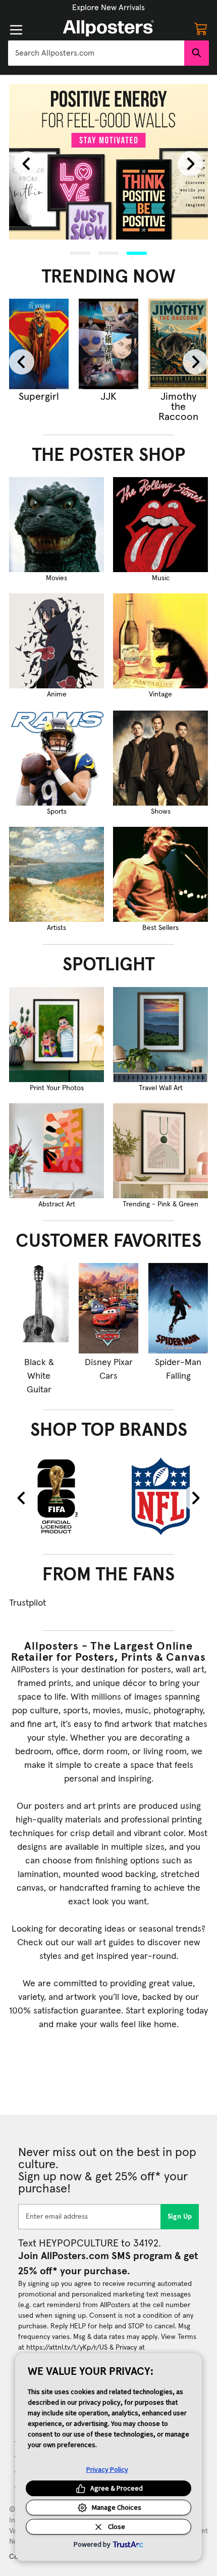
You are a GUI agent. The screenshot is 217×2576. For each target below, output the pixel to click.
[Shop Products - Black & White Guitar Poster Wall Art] (39, 1308)
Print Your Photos (57, 1088)
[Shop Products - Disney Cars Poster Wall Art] (108, 1308)
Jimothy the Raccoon (178, 407)
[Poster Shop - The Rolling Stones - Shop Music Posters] (160, 525)
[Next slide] (190, 164)
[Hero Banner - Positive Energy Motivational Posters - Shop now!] (108, 162)
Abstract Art (57, 1204)
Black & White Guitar (39, 1376)
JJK (108, 397)
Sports (57, 812)
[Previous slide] (27, 164)
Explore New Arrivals (108, 8)
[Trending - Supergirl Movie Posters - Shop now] (39, 344)
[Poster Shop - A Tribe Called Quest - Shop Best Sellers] (160, 874)
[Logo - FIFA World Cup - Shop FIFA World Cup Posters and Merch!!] (56, 1495)
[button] (108, 8)
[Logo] (108, 28)
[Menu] (16, 30)
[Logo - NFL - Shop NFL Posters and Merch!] (161, 1495)
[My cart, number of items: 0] (201, 28)
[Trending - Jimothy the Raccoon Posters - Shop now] (178, 344)
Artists (57, 928)
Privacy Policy (107, 2469)
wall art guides (106, 1943)
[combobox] (96, 53)
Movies (57, 578)
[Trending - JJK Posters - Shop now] (108, 344)
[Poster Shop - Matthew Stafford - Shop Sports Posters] (57, 758)
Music (161, 578)
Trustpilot (28, 1603)
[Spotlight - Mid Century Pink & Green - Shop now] (160, 1151)
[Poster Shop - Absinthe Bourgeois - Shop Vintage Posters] (160, 641)
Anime (57, 694)
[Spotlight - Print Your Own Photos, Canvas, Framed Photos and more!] (57, 1035)
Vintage (160, 694)
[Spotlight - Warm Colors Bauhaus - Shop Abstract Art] (57, 1151)
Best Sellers (160, 928)
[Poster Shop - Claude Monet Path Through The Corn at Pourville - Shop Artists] (57, 874)
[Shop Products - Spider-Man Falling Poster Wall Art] (178, 1308)
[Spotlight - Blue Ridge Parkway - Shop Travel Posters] (160, 1035)
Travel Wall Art (161, 1088)
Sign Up (180, 2217)
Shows (161, 812)
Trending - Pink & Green (160, 1204)
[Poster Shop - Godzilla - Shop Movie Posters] (57, 525)
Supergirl (39, 397)
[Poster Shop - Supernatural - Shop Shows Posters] (160, 758)
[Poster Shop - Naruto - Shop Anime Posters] (57, 641)
